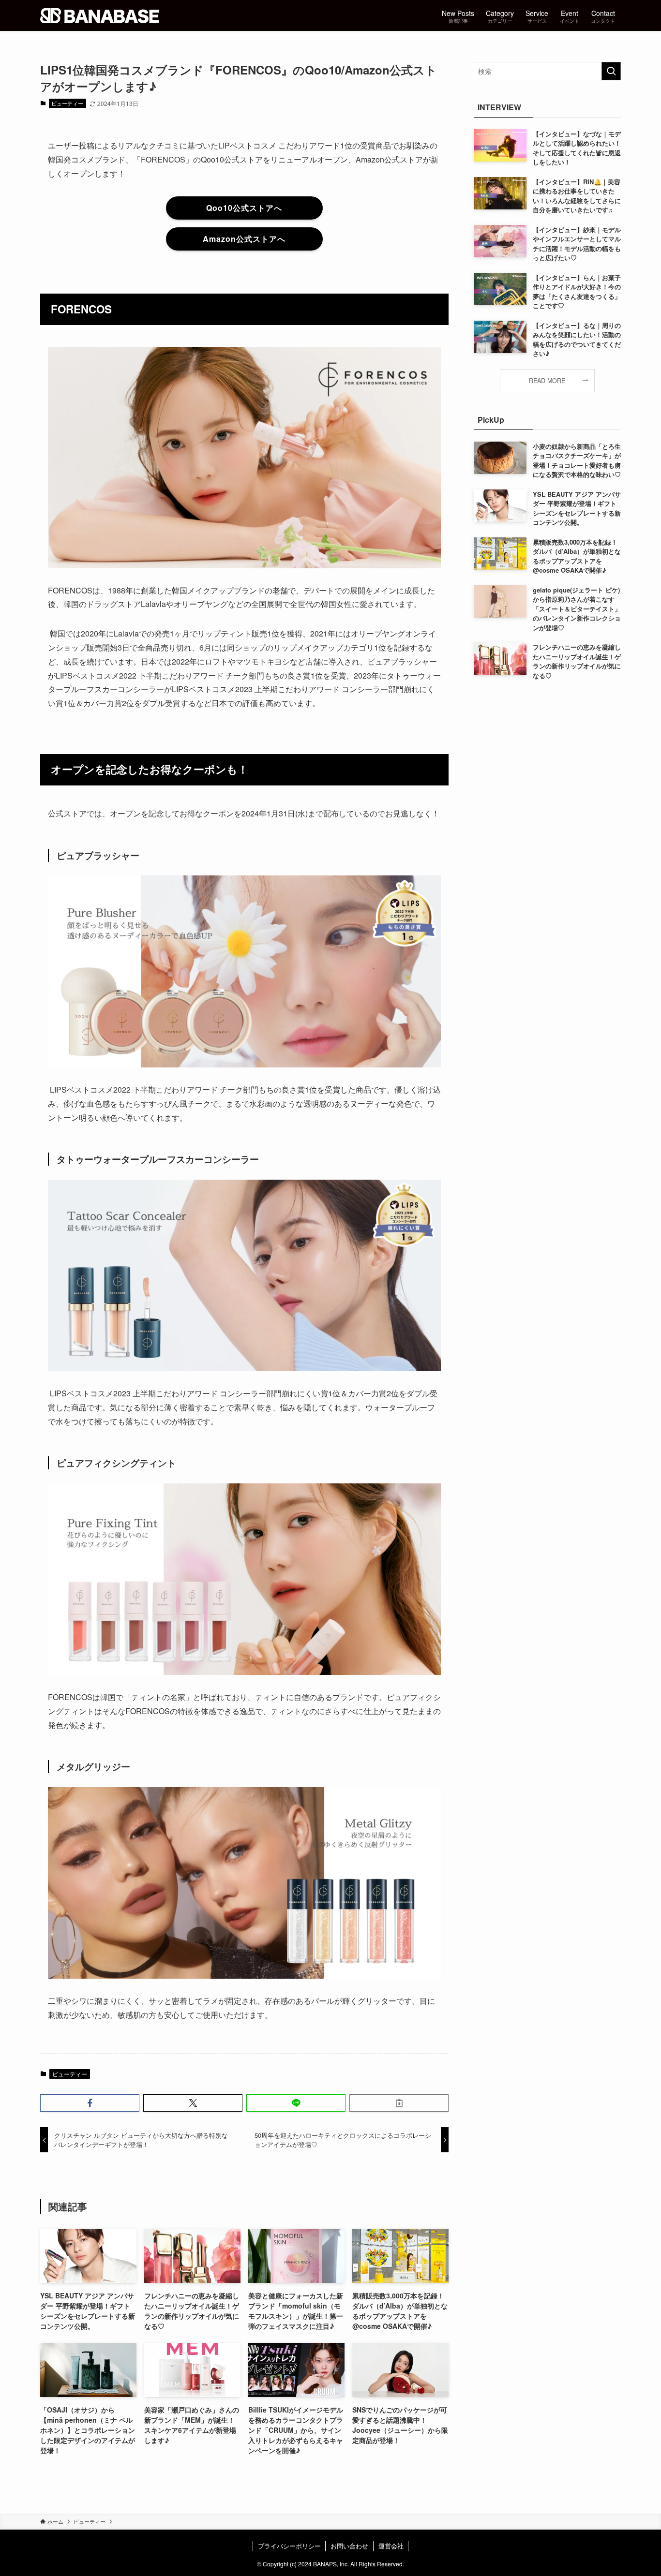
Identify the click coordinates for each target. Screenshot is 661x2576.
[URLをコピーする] (399, 2103)
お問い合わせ (349, 2546)
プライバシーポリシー (289, 2546)
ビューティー (67, 103)
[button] (90, 2103)
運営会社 (391, 2546)
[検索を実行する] (611, 71)
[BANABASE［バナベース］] (100, 15)
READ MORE (547, 381)
